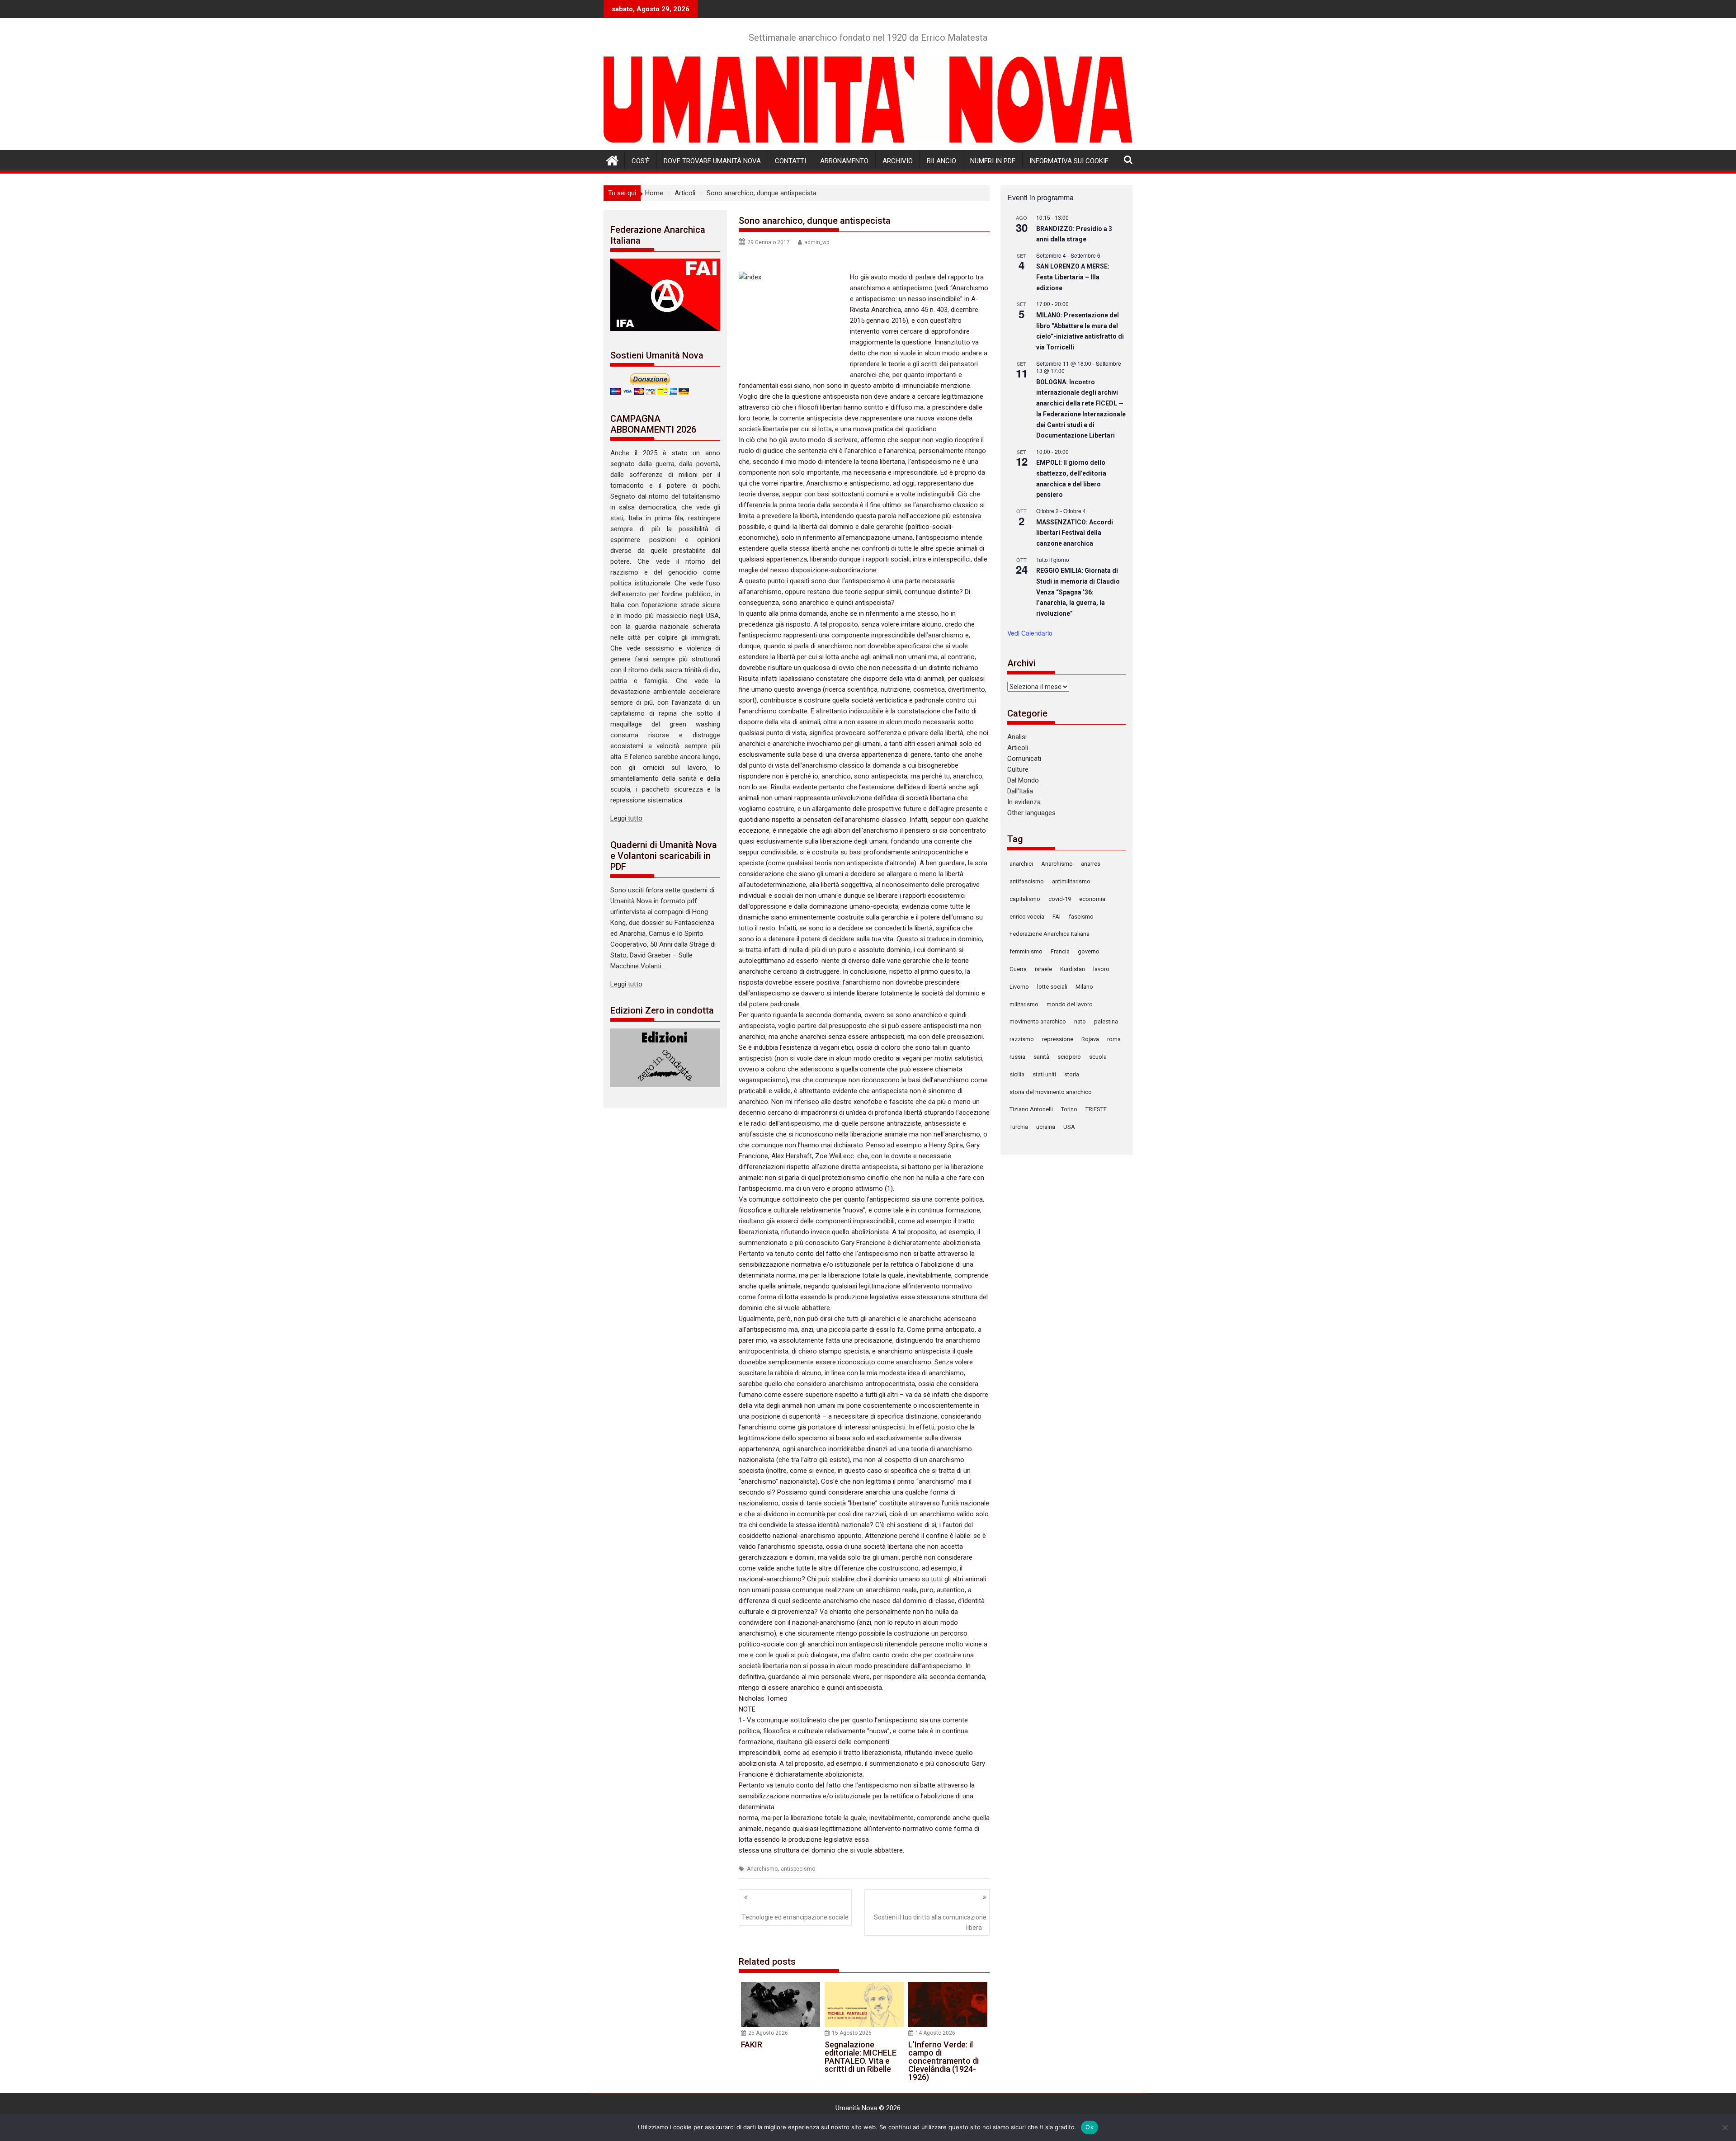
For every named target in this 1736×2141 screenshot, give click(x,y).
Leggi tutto (626, 818)
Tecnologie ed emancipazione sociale (795, 1917)
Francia (1060, 951)
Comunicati (1024, 759)
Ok (1090, 2127)
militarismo (1024, 1004)
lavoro (1101, 969)
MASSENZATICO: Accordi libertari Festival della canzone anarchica (1075, 533)
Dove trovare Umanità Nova (712, 161)
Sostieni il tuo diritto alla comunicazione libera (930, 1922)
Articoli (1018, 748)
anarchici (1021, 864)
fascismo (1081, 917)
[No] (1725, 2127)
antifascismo (1027, 881)
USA (1069, 1127)
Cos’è (641, 161)
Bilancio (941, 161)
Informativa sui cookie (1069, 161)
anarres (1091, 864)
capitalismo (1025, 899)
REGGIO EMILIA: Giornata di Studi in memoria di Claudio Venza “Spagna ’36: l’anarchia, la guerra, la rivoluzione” (1078, 592)
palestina (1106, 1021)
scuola (1098, 1057)
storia (1072, 1074)
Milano (1084, 987)
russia (1017, 1057)
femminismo (1026, 951)
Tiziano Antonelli (1031, 1109)
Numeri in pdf (993, 161)
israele (1043, 969)
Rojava (1090, 1039)
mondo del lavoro (1070, 1004)
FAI (1057, 917)
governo (1089, 951)
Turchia (1019, 1127)
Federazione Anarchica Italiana (1050, 934)
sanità (1041, 1057)
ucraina (1046, 1127)
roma (1114, 1039)
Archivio (898, 161)
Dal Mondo (1023, 780)
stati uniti (1044, 1074)
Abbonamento (844, 161)
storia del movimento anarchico (1051, 1092)
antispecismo (798, 1869)
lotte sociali (1052, 987)
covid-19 (1060, 899)
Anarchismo (762, 1869)
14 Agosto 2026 (935, 2033)
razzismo (1022, 1039)
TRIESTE (1096, 1109)
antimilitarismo (1071, 881)
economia (1092, 899)
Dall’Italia (1020, 791)
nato (1080, 1021)
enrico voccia (1027, 917)
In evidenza (1024, 802)
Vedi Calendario (1030, 633)
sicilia (1017, 1074)
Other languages (1031, 813)
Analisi (1017, 737)
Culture (1018, 769)
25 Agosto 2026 (768, 2033)
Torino (1069, 1109)
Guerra (1018, 969)
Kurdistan (1073, 969)
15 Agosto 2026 (852, 2033)
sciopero (1069, 1057)
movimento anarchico (1038, 1021)
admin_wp (817, 242)
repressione (1058, 1039)
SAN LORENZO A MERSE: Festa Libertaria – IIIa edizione (1073, 277)
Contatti (790, 161)
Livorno (1019, 987)
